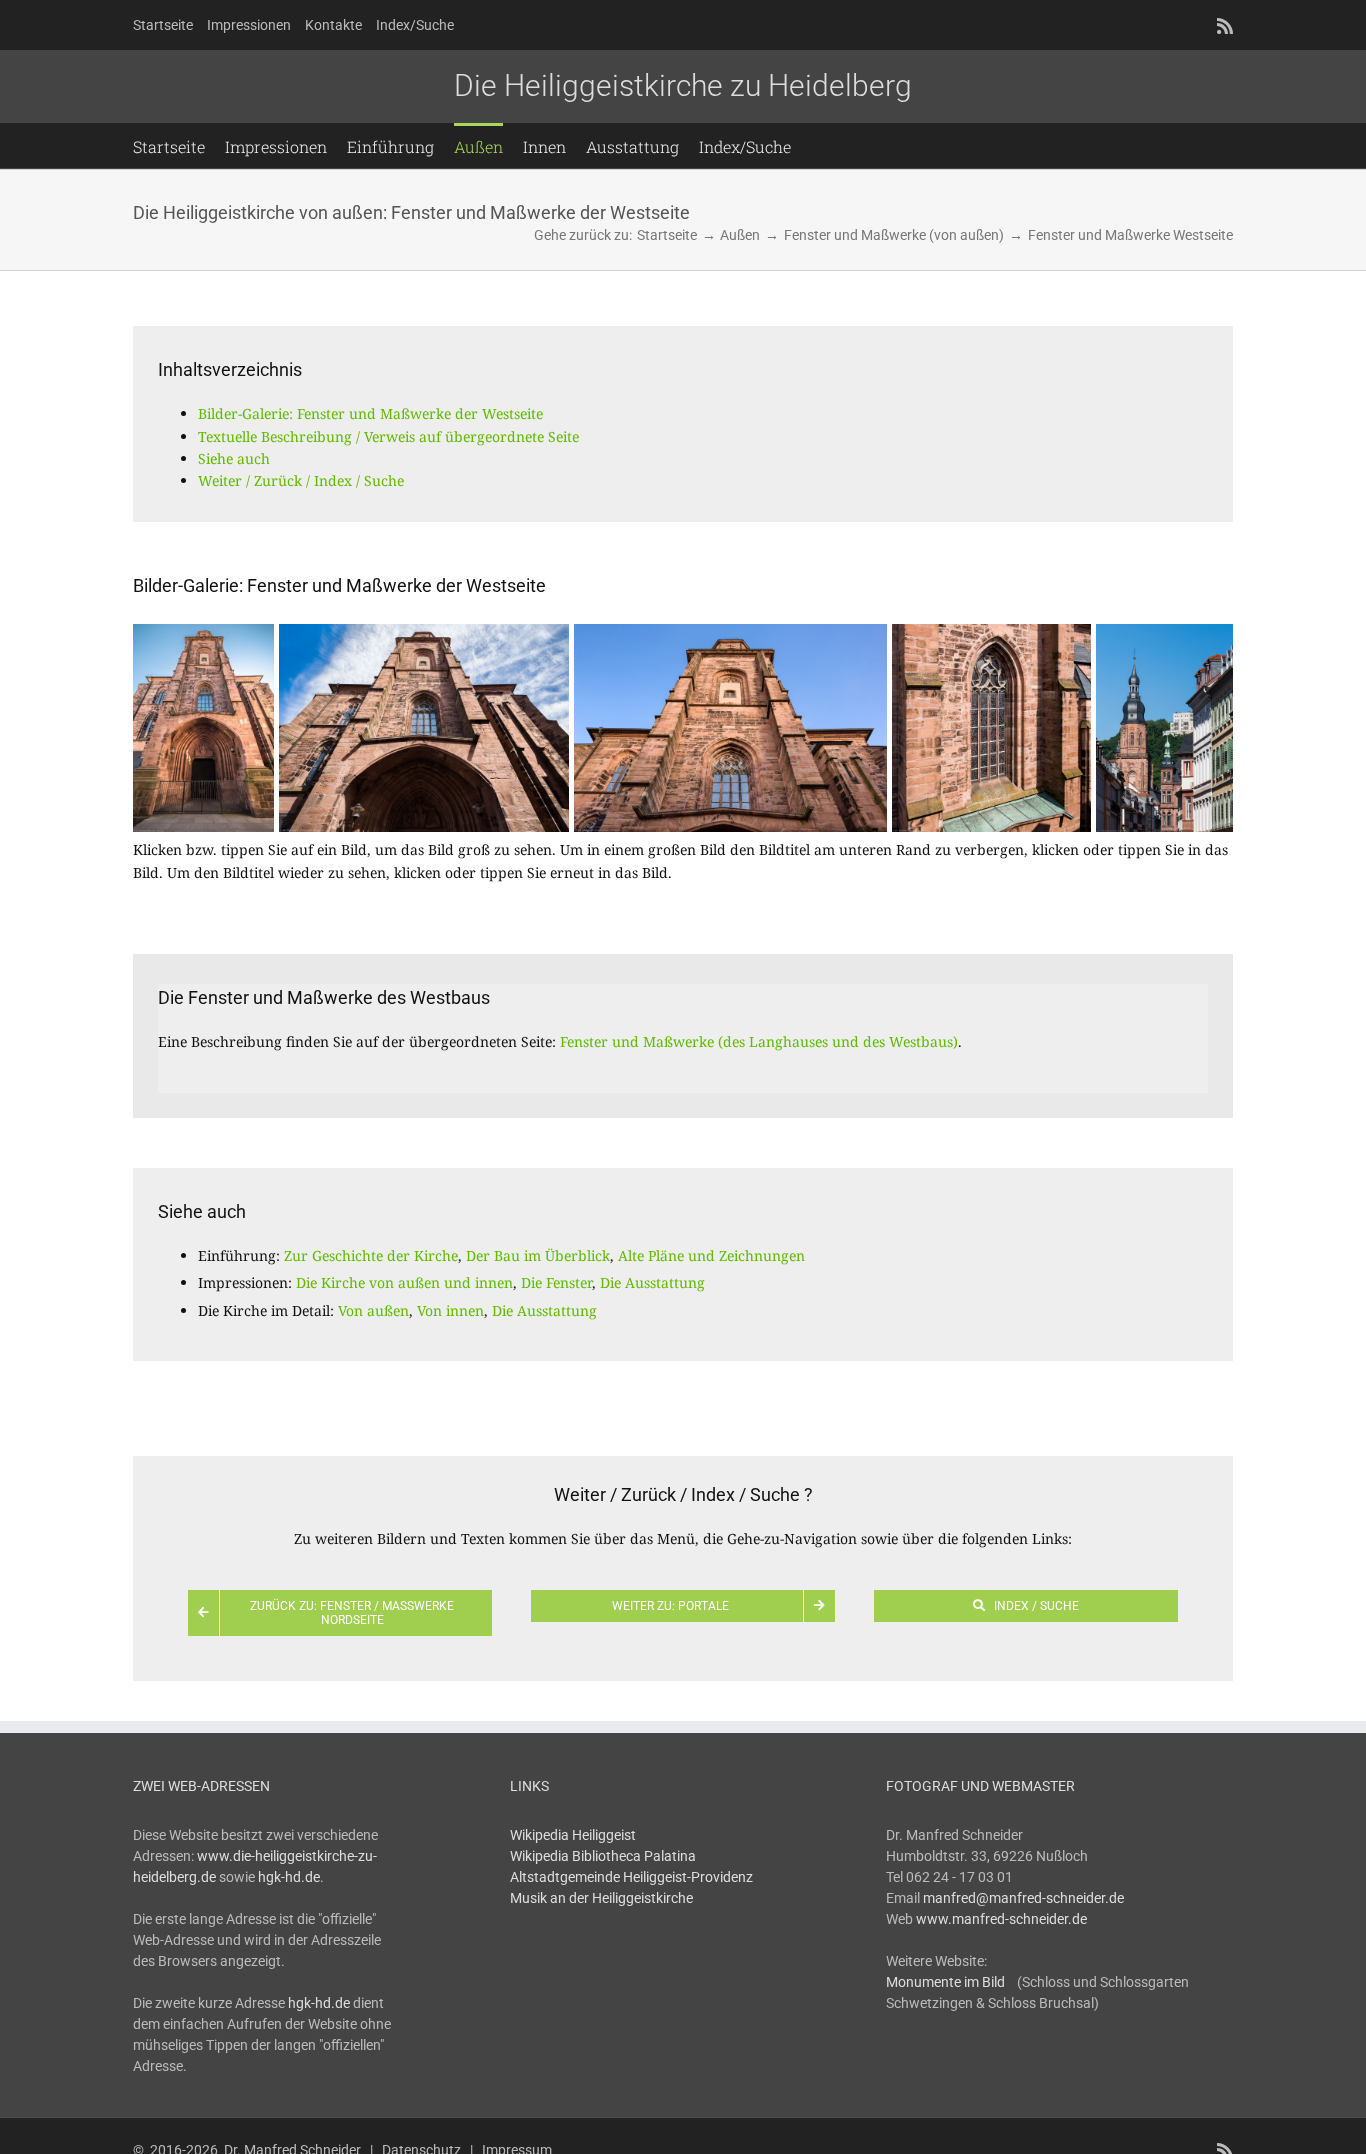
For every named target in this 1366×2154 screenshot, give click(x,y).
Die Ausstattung (652, 1282)
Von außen (373, 1310)
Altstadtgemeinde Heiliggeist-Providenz (631, 1877)
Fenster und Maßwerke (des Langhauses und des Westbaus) (759, 1041)
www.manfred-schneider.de (1001, 1919)
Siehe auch (234, 458)
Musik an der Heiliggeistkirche (601, 1898)
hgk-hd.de (289, 1877)
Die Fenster (556, 1282)
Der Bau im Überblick (538, 1255)
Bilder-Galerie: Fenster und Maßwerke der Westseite (370, 413)
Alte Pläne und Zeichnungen (711, 1255)
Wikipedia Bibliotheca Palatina (603, 1856)
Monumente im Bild (945, 1982)
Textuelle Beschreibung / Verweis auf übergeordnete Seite (388, 436)
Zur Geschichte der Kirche (371, 1255)
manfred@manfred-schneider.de (1023, 1898)
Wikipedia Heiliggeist (573, 1835)
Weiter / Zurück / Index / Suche (301, 480)
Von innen (450, 1310)
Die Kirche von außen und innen (404, 1282)
